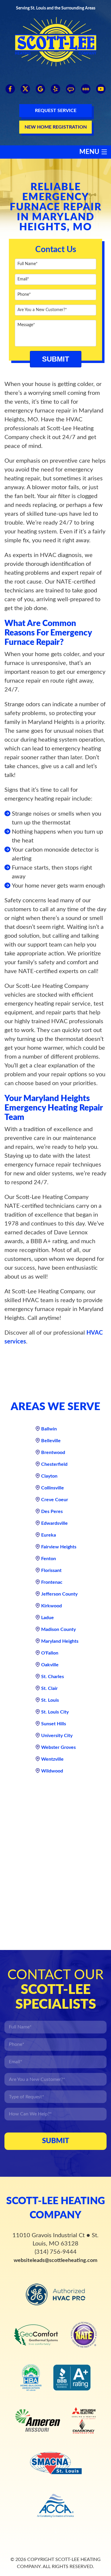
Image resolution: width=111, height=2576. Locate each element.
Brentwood (53, 1453)
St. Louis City (55, 1712)
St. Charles (53, 1677)
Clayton (49, 1476)
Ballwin (49, 1429)
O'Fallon (50, 1653)
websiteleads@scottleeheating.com (55, 2260)
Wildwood (52, 1771)
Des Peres (52, 1512)
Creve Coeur (55, 1500)
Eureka (49, 1535)
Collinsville (53, 1488)
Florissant (51, 1570)
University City (57, 1736)
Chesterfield (54, 1464)
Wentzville (52, 1759)
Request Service (56, 111)
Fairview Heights (59, 1547)
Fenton (49, 1559)
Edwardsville (54, 1523)
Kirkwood (52, 1606)
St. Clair (49, 1688)
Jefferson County (59, 1594)
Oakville (50, 1665)
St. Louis (50, 1700)
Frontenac (52, 1582)
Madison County (58, 1629)
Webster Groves (58, 1747)
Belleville (51, 1441)
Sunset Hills (54, 1724)
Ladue (48, 1618)
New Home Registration (56, 127)
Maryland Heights (60, 1641)
